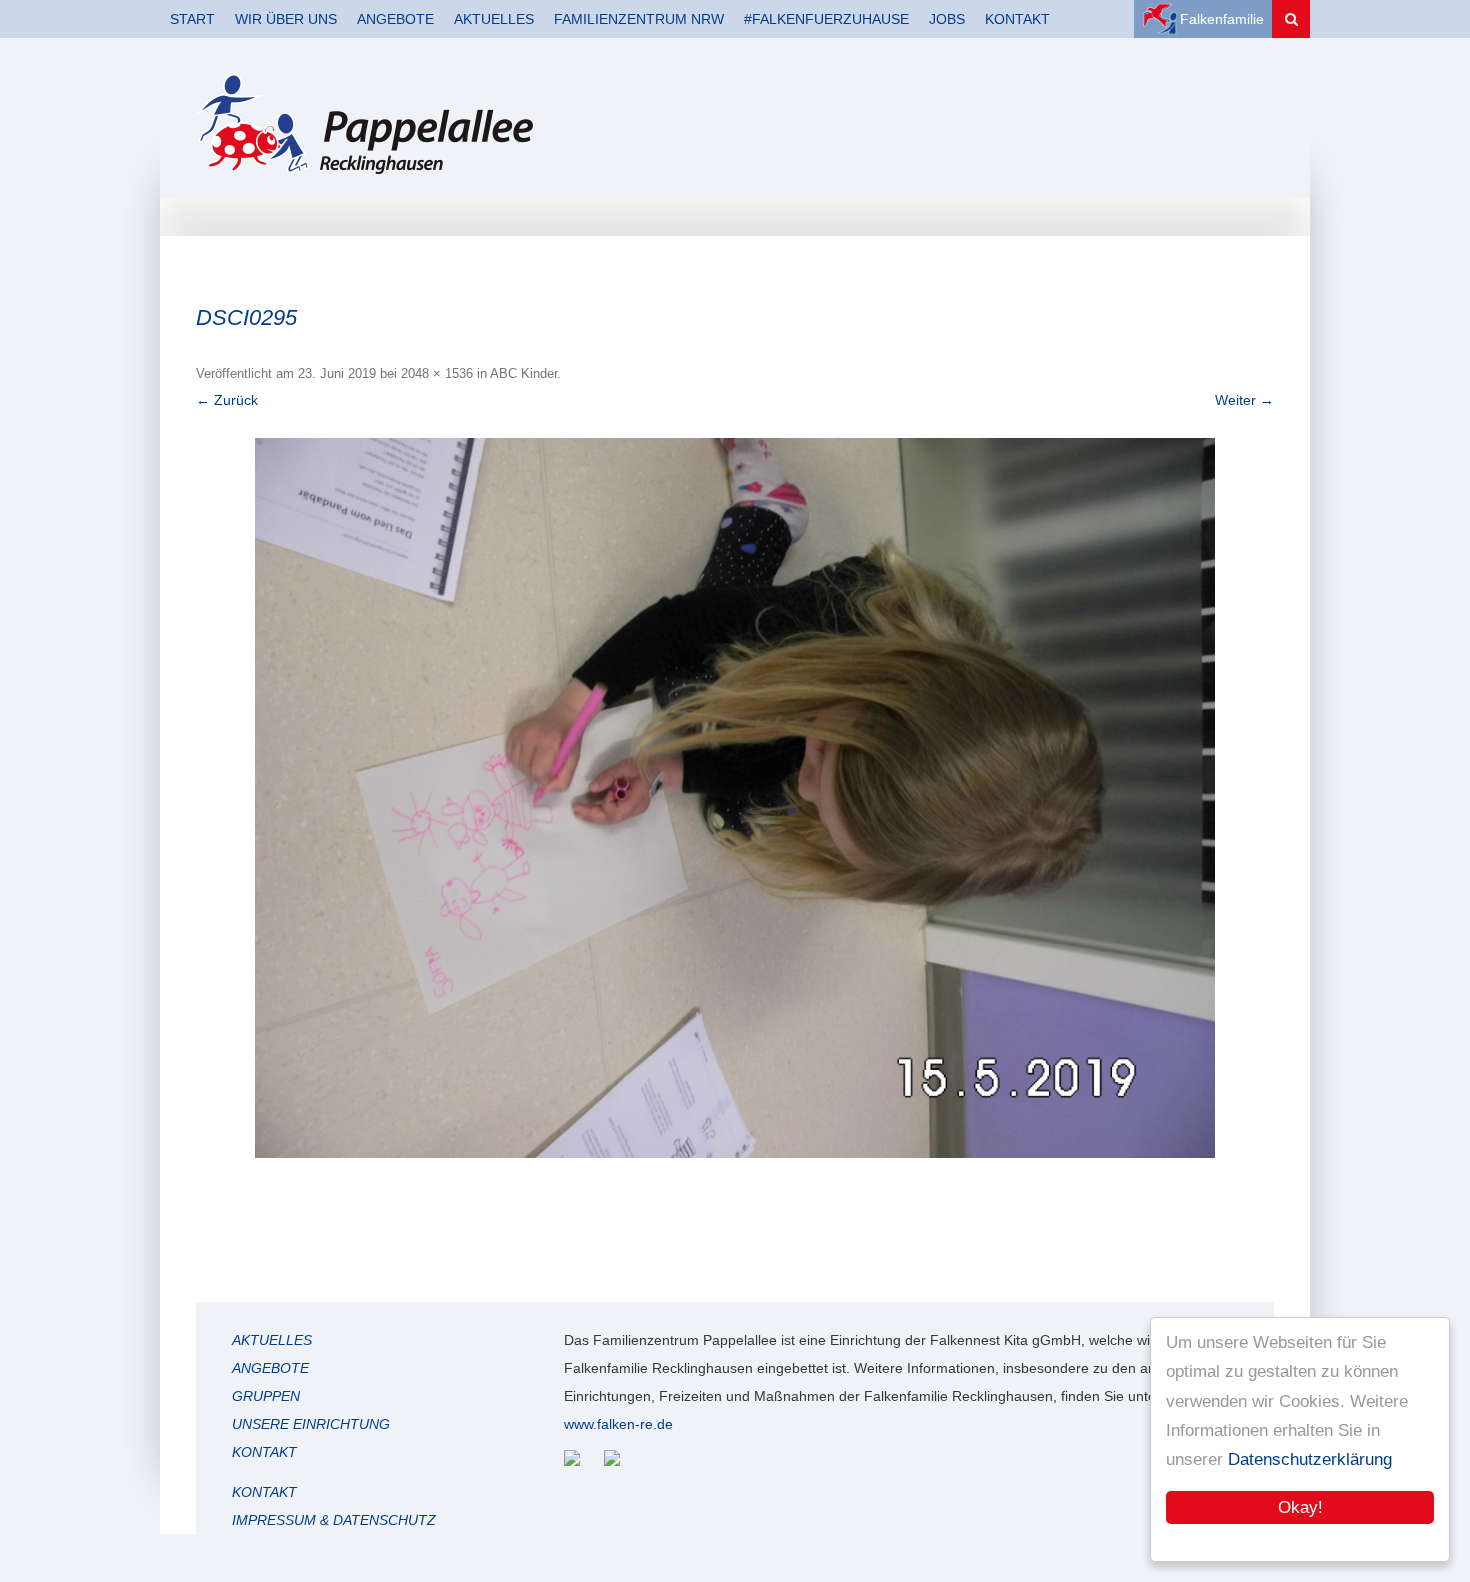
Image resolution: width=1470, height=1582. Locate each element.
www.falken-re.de (618, 1424)
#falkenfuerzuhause (826, 19)
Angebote (395, 19)
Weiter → (1244, 400)
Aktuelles (494, 19)
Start (192, 19)
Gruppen (266, 1396)
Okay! (1300, 1507)
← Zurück (227, 400)
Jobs (947, 19)
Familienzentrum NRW (639, 19)
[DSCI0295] (735, 798)
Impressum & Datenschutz (334, 1520)
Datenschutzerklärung (1310, 1459)
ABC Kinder (523, 373)
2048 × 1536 (437, 373)
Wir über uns (286, 19)
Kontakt (1017, 19)
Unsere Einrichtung (311, 1424)
